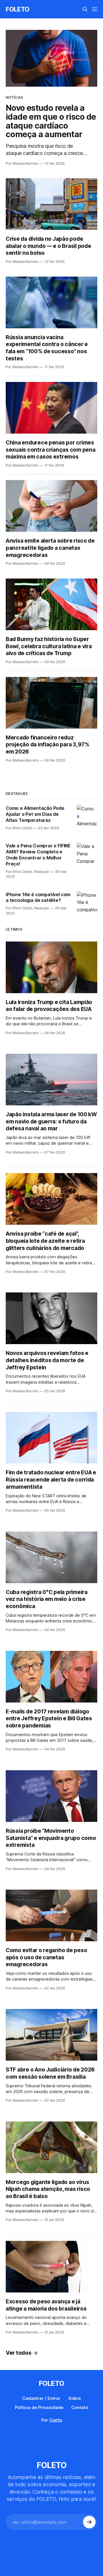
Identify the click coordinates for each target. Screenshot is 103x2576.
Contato (80, 2407)
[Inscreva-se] (89, 2522)
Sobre (75, 2398)
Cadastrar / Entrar (41, 2398)
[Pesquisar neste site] (85, 9)
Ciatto (56, 2420)
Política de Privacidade (39, 2407)
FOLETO (18, 9)
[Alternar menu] (95, 9)
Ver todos (19, 2353)
